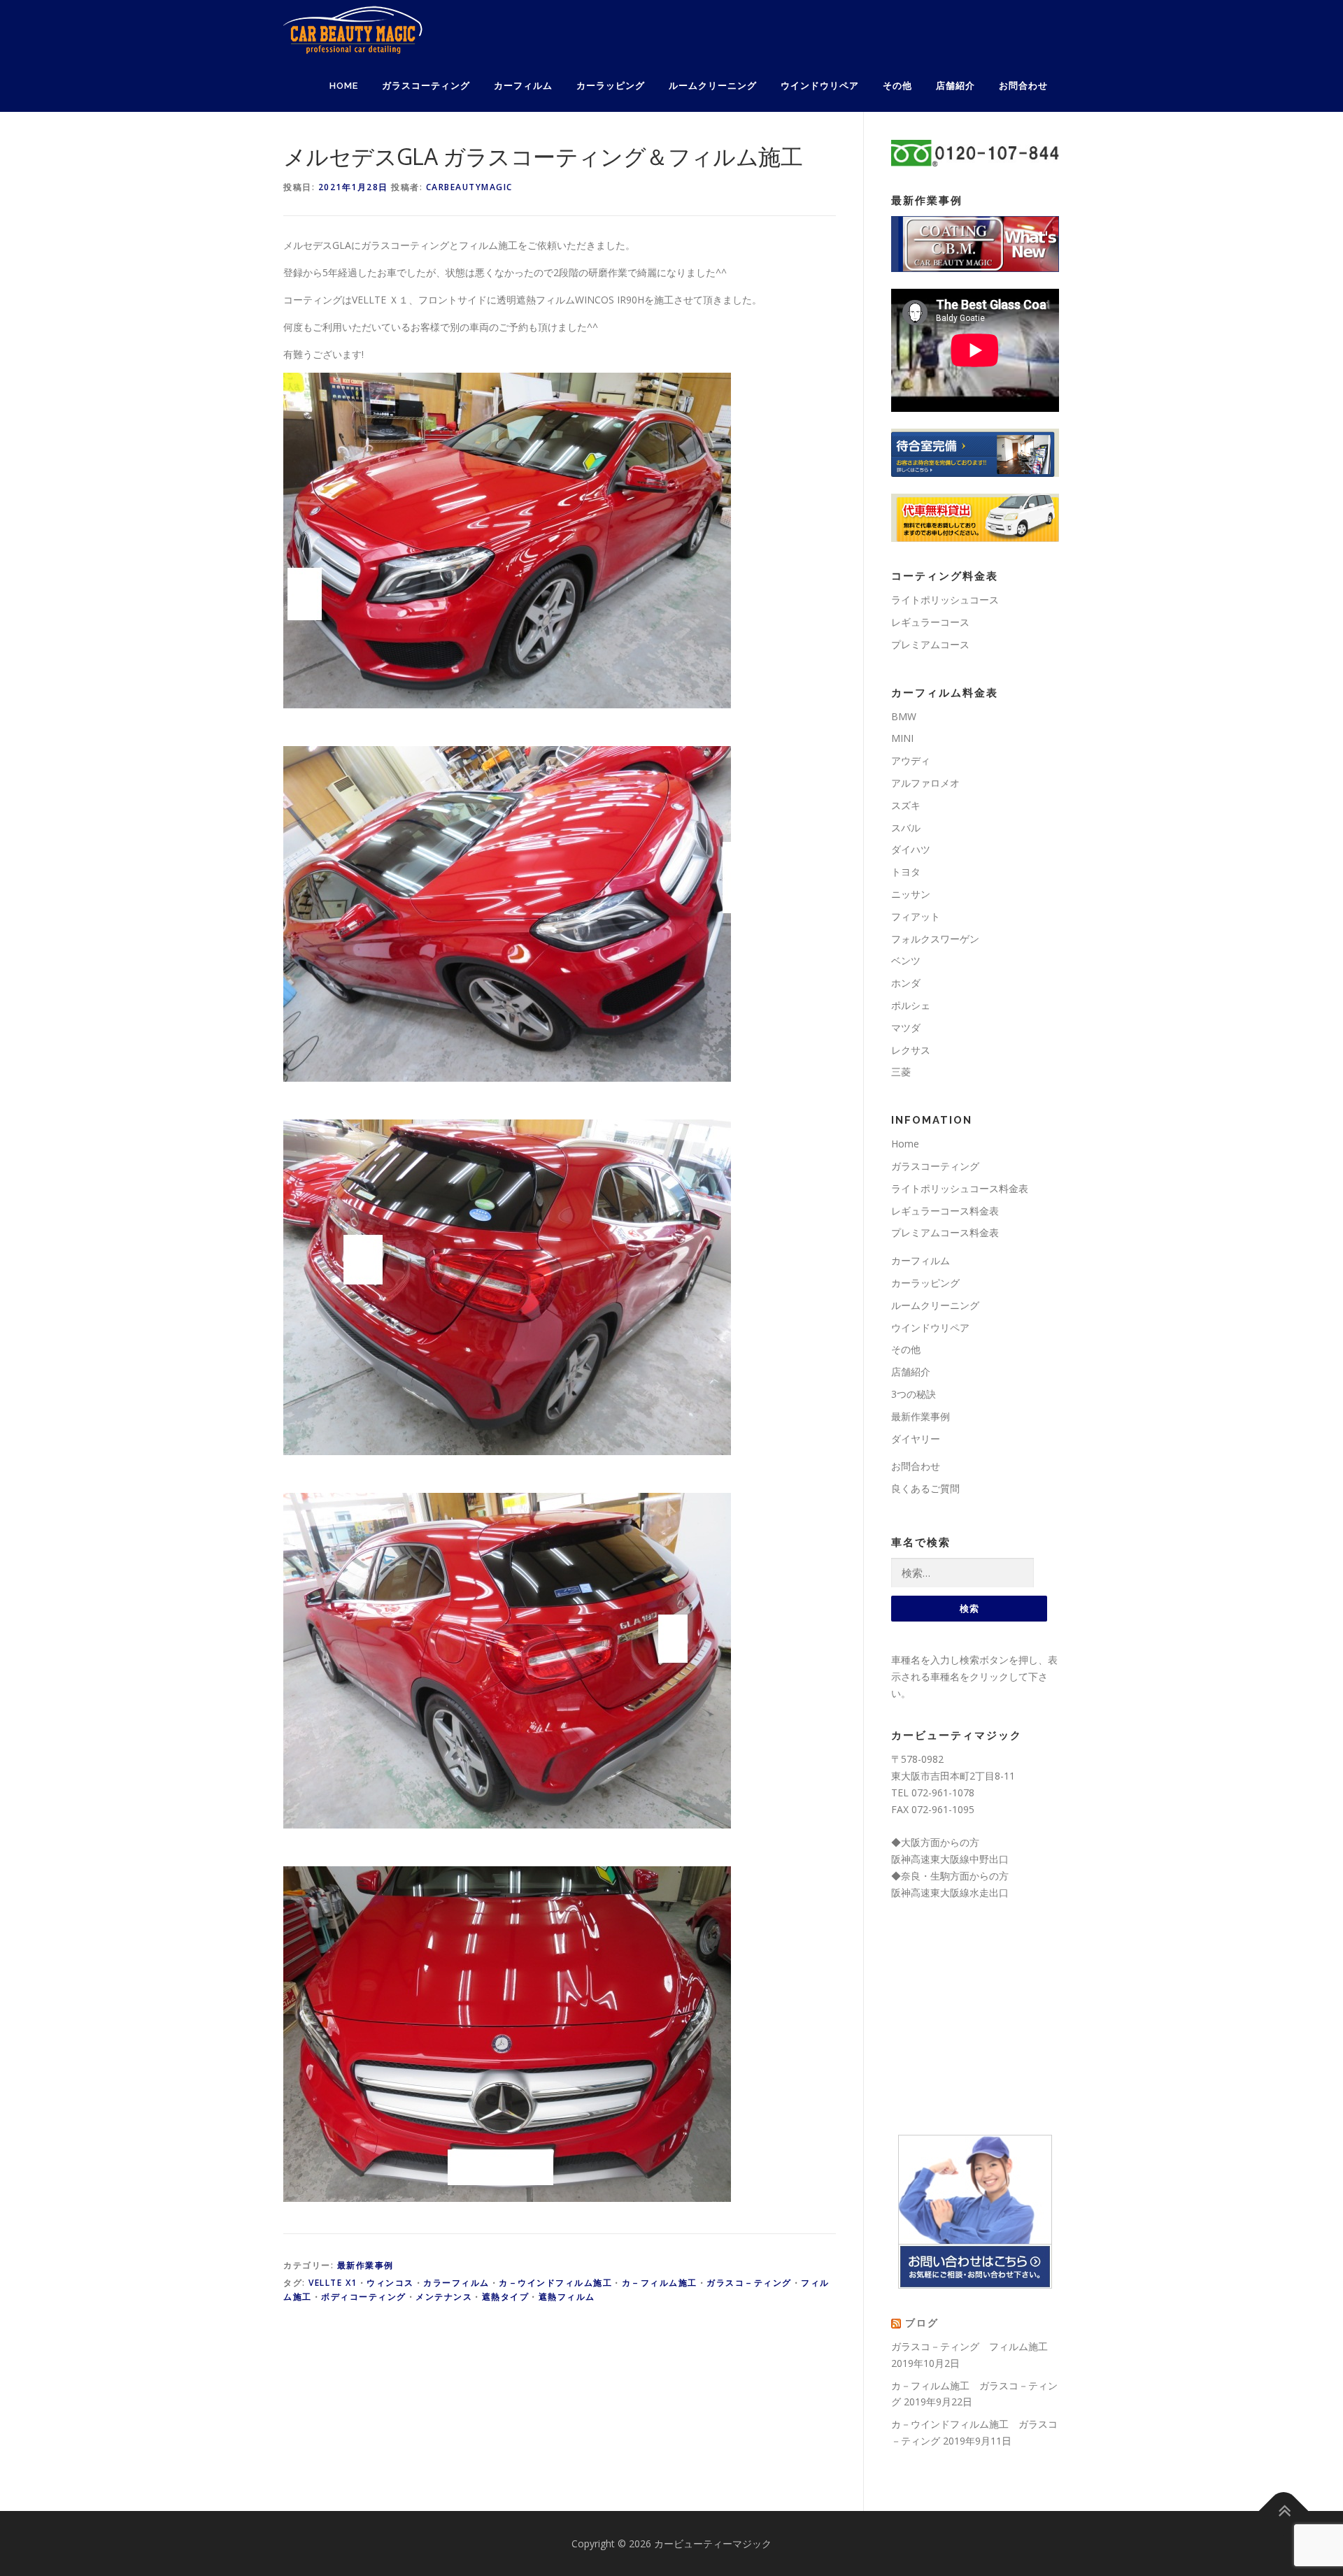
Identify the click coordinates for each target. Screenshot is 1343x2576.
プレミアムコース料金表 (945, 1232)
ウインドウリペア (820, 86)
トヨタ (906, 872)
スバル (906, 828)
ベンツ (906, 960)
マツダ (906, 1028)
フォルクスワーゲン (935, 939)
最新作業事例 (365, 2265)
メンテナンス (444, 2297)
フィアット (916, 916)
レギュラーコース (930, 622)
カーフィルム (523, 86)
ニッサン (911, 894)
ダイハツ (911, 849)
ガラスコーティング (426, 86)
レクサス (911, 1050)
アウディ (911, 760)
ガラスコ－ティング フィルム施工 (969, 2346)
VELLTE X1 (333, 2283)
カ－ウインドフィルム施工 (555, 2283)
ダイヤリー (916, 1439)
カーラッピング (611, 86)
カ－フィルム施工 (660, 2283)
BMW (904, 716)
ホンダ (906, 983)
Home (344, 86)
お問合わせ (1023, 86)
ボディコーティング (364, 2297)
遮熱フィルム (567, 2297)
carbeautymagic (469, 187)
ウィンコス (390, 2283)
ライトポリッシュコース (945, 600)
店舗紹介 (955, 86)
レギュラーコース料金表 (945, 1211)
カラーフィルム (456, 2283)
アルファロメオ (925, 783)
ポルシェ (911, 1005)
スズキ (906, 805)
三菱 (901, 1072)
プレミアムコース (930, 644)
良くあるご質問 (925, 1488)
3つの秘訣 (914, 1394)
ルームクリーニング (713, 86)
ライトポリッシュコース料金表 (960, 1188)
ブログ (922, 2323)
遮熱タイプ (506, 2297)
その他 (897, 86)
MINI (902, 738)
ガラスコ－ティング (749, 2283)
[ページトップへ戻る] (1284, 2511)
